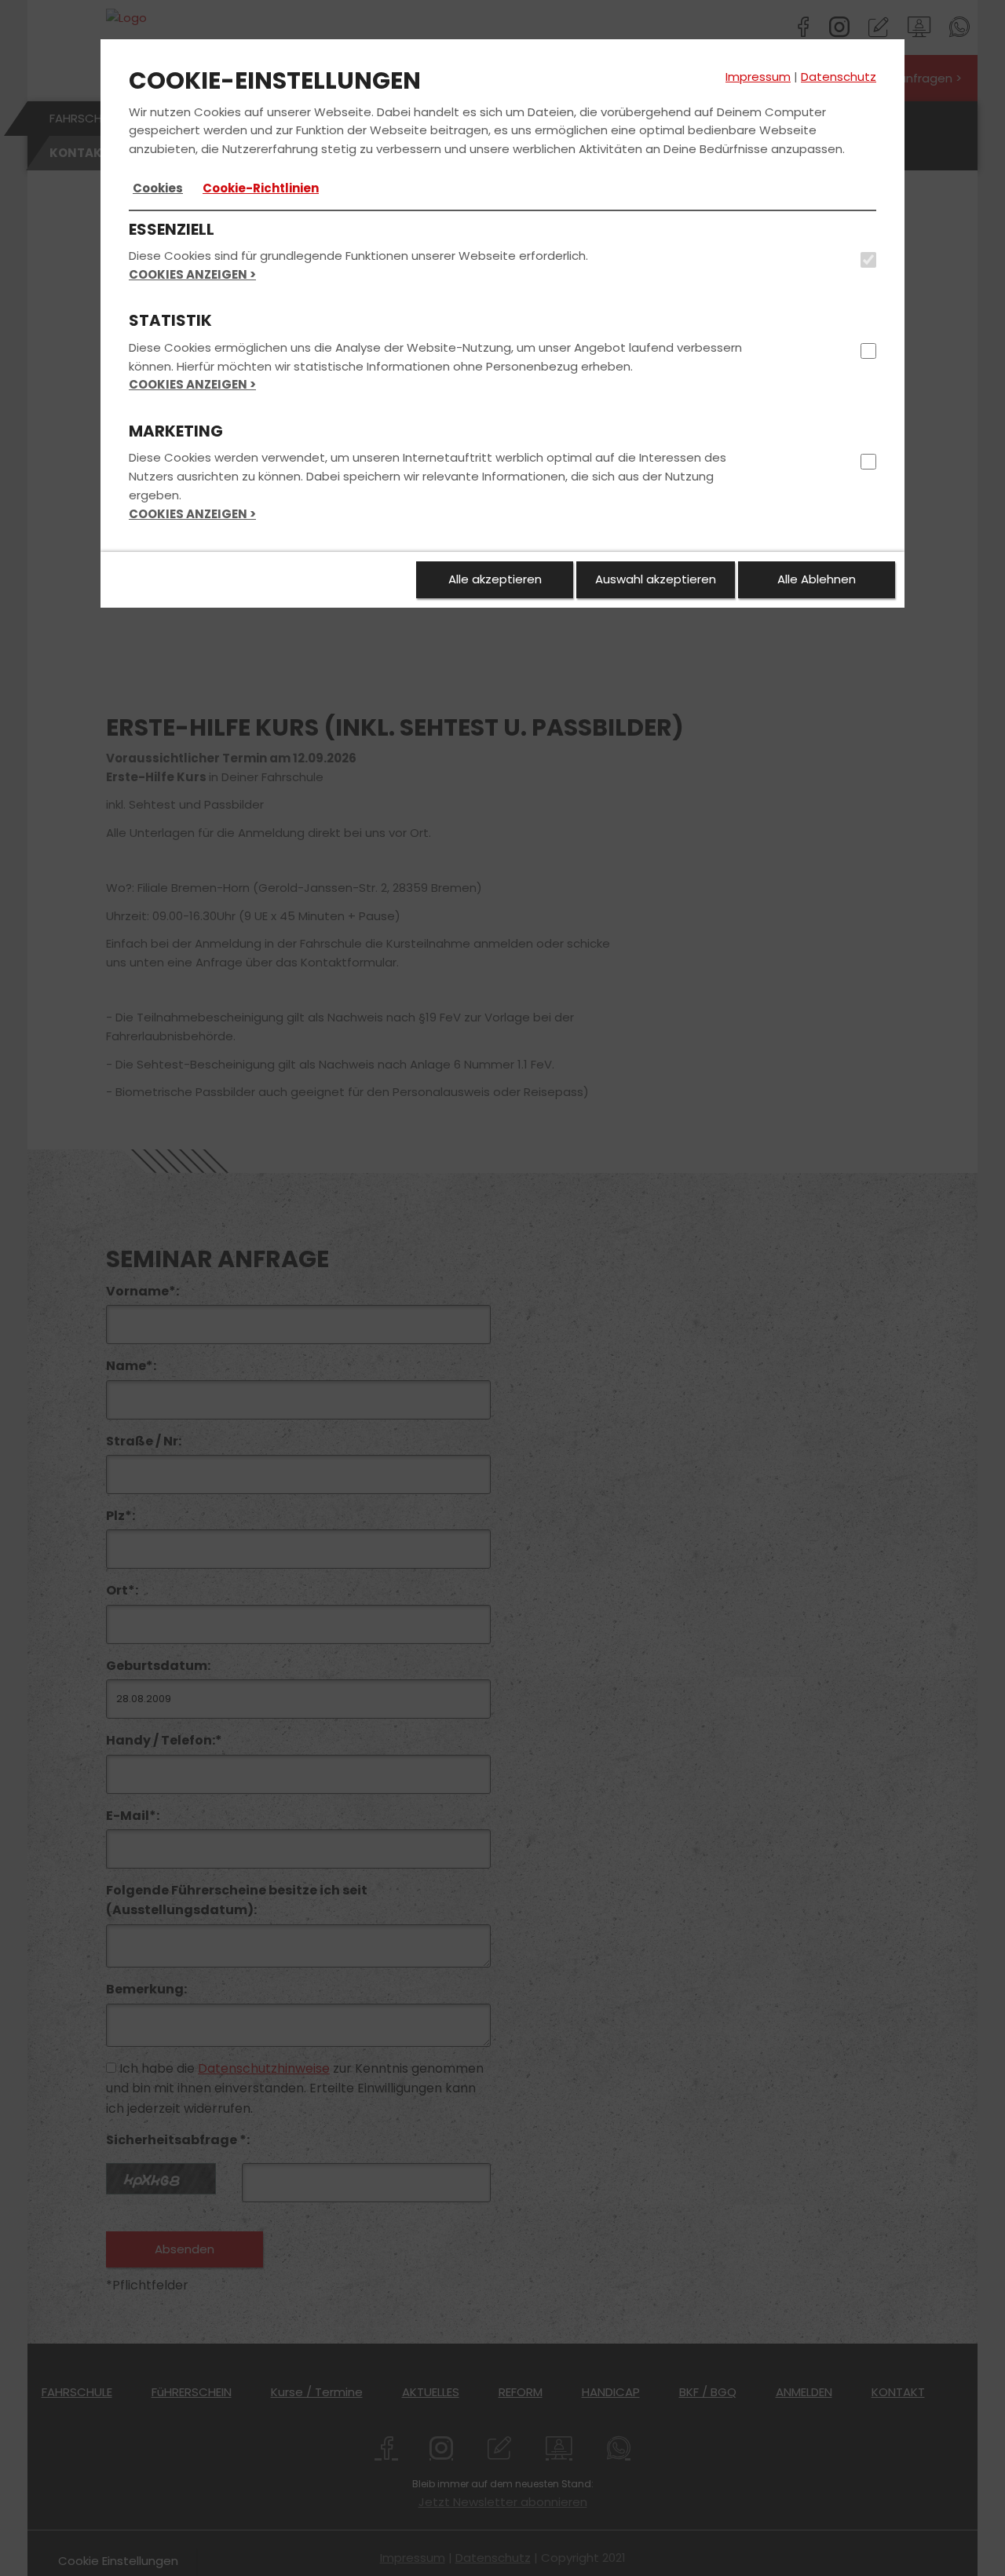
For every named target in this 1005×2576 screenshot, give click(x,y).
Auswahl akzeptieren (656, 579)
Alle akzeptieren (495, 579)
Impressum (758, 77)
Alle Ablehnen (817, 579)
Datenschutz (839, 77)
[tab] (158, 188)
